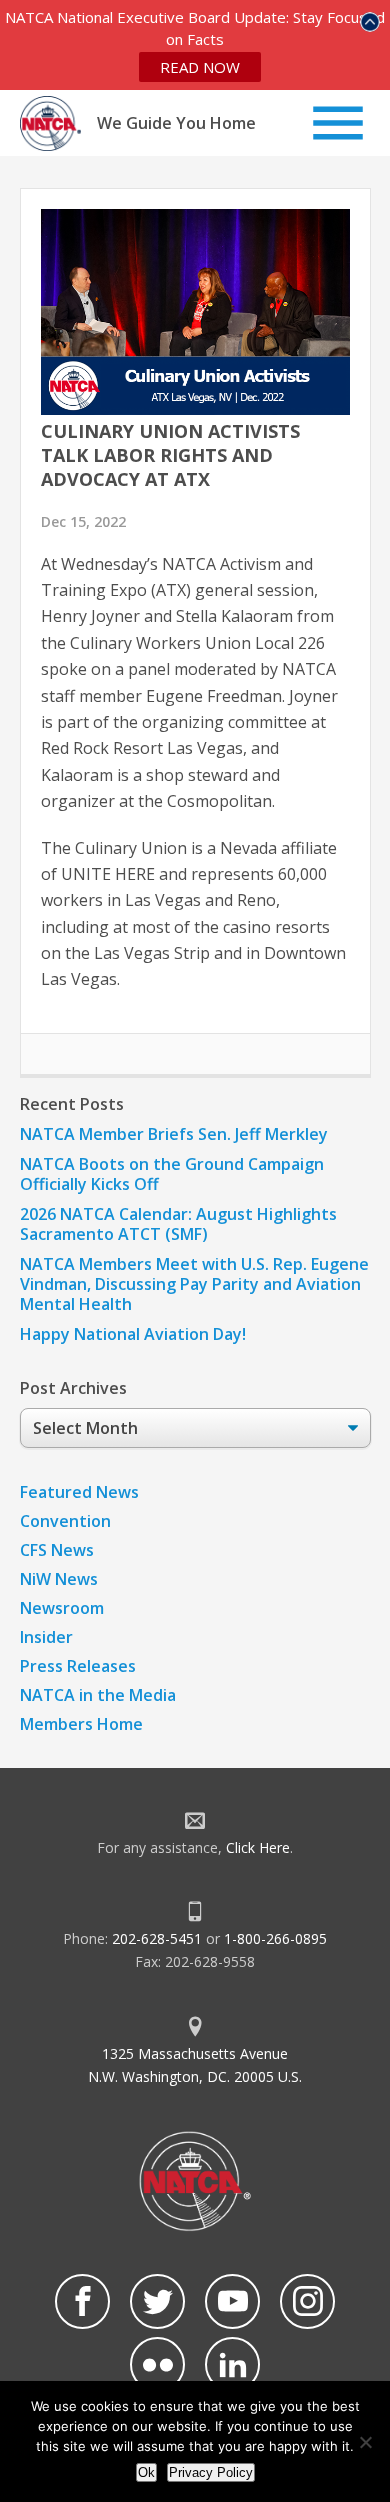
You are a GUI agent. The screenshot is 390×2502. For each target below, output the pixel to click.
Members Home (81, 1724)
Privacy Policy (211, 2472)
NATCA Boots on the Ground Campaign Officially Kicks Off (172, 1174)
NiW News (59, 1579)
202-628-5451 (157, 1938)
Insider (46, 1637)
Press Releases (78, 1666)
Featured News (79, 1492)
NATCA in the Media (98, 1695)
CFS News (57, 1550)
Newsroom (62, 1608)
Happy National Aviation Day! (133, 1334)
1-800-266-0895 (275, 1938)
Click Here (258, 1847)
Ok (146, 2472)
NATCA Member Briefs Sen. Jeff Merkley (174, 1134)
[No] (365, 2442)
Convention (65, 1521)
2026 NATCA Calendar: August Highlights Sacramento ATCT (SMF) (178, 1224)
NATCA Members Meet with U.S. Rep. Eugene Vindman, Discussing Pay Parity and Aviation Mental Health (194, 1284)
